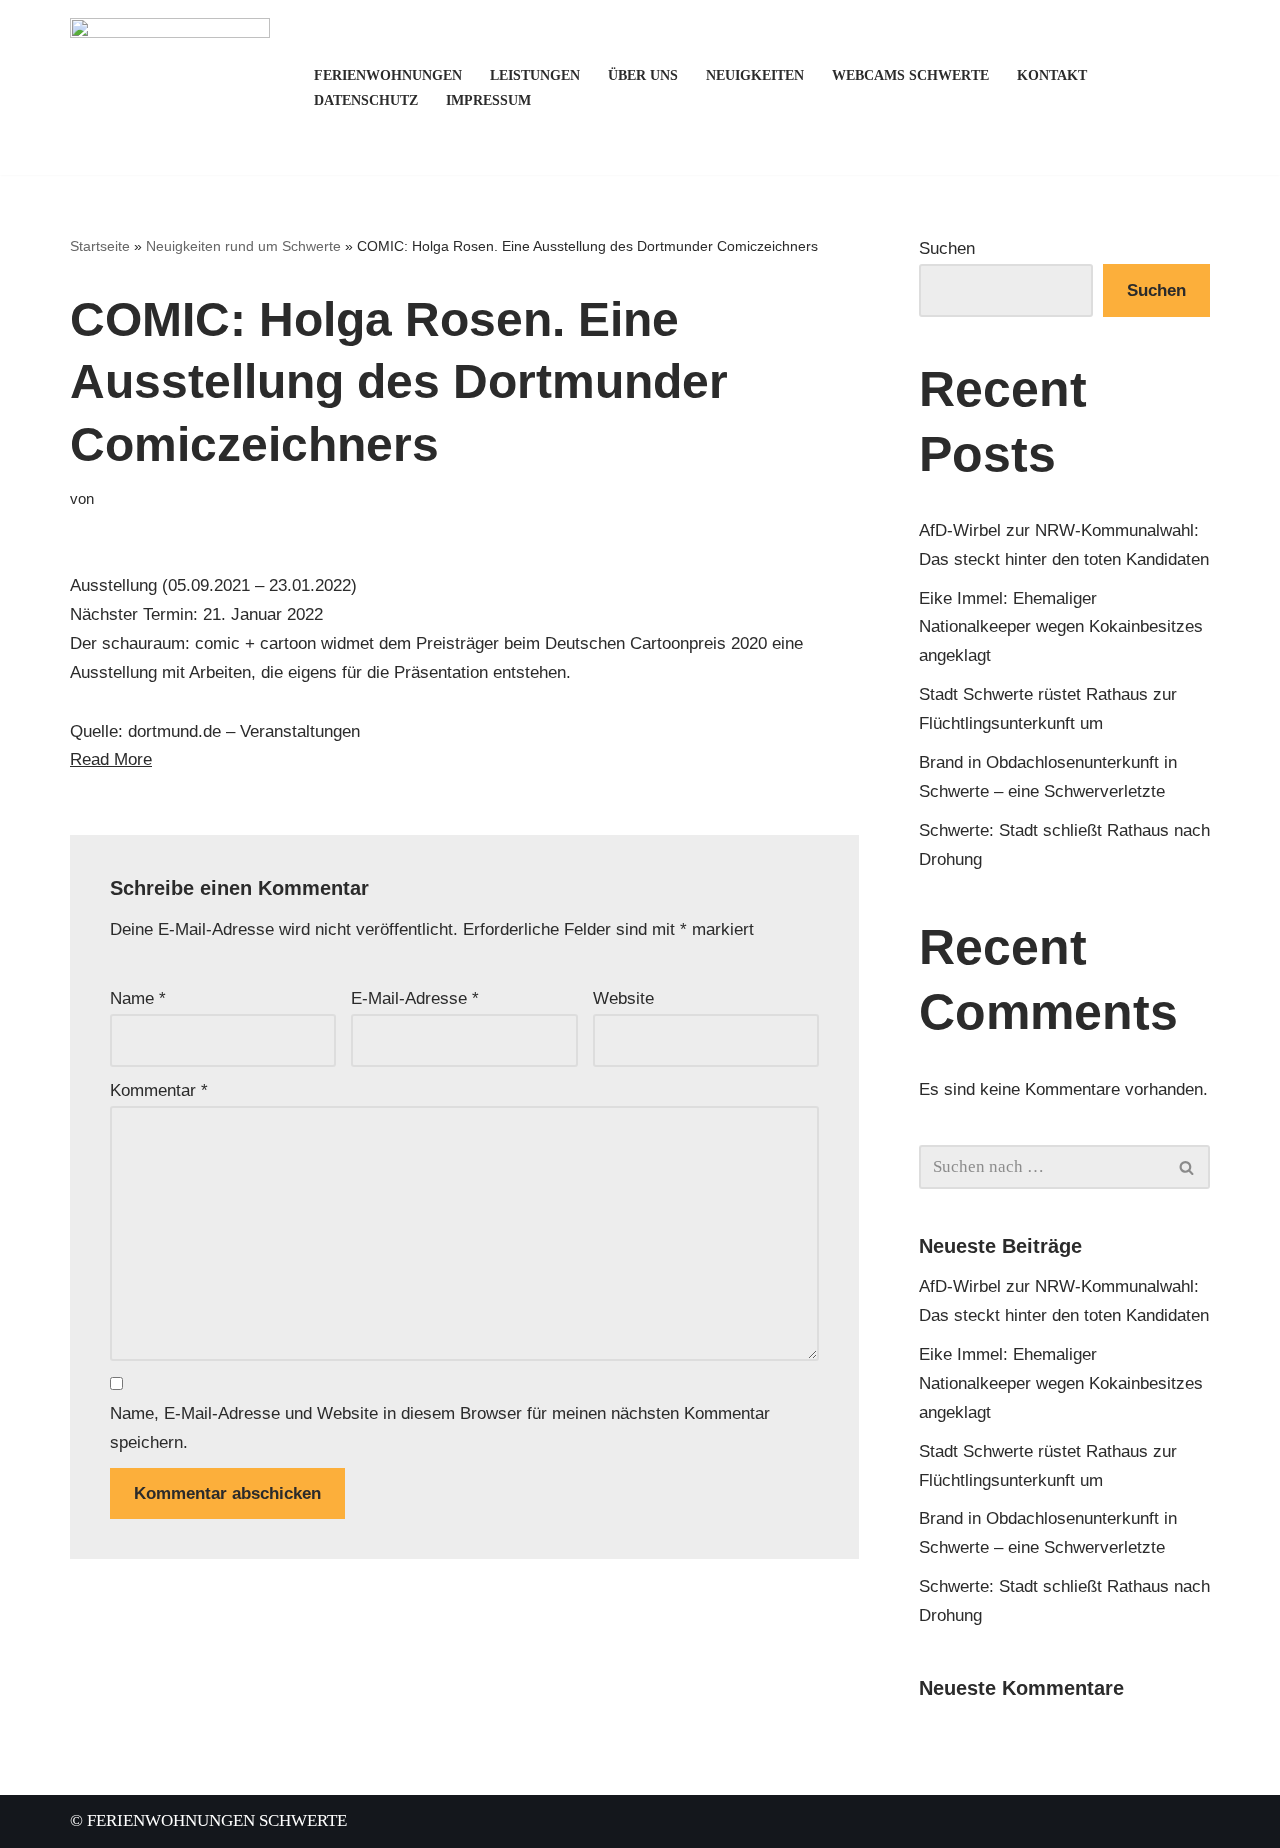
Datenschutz (366, 100)
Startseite (100, 246)
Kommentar (159, 1090)
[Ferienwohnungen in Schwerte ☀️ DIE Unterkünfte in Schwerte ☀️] (175, 87)
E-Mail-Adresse (415, 998)
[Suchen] (1187, 1167)
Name (138, 998)
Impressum (488, 100)
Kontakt (1052, 75)
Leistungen (535, 75)
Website (623, 998)
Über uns (643, 75)
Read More (111, 759)
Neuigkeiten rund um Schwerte (243, 246)
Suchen (947, 248)
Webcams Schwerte (910, 75)
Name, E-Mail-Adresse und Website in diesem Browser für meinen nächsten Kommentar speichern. (440, 1428)
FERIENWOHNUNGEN (388, 75)
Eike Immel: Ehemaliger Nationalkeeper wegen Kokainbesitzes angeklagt (1061, 627)
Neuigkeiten (755, 75)
